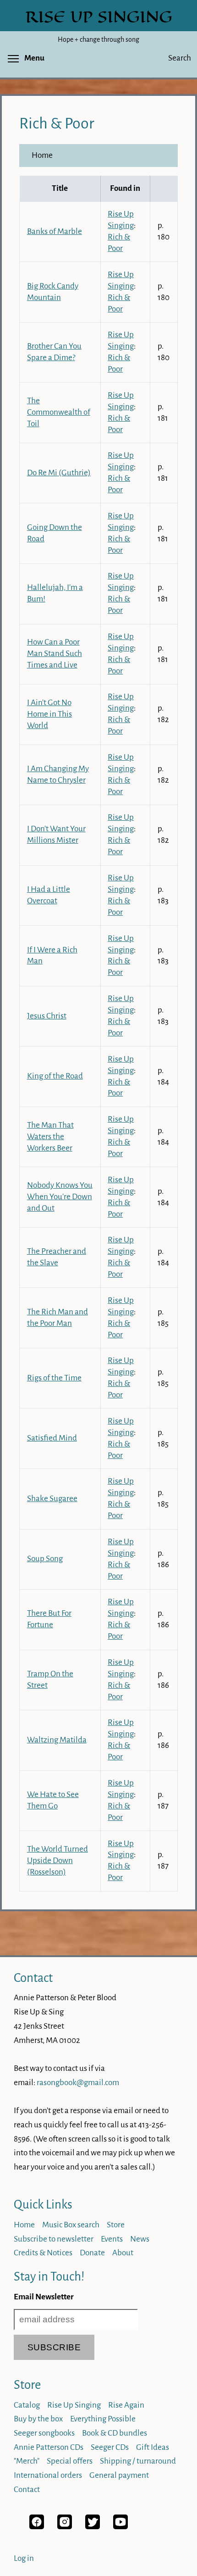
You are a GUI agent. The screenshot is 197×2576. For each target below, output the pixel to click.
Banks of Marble (55, 231)
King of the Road (55, 1076)
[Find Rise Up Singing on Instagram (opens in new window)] (65, 2527)
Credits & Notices (43, 2253)
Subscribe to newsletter (54, 2239)
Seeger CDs (110, 2447)
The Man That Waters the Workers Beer (50, 1137)
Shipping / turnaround (138, 2461)
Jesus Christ (47, 1016)
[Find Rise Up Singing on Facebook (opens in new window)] (37, 2527)
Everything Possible (103, 2419)
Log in (24, 2558)
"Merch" (27, 2461)
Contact (33, 1978)
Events (112, 2239)
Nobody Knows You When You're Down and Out (60, 1197)
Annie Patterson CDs (49, 2447)
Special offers (70, 2461)
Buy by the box (38, 2419)
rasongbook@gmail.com (78, 2083)
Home (42, 155)
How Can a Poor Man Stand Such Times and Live (55, 654)
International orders (48, 2475)
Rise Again (126, 2405)
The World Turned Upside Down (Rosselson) (57, 1861)
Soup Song (45, 1559)
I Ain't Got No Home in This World (49, 714)
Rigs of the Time (54, 1378)
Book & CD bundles (115, 2433)
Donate (92, 2253)
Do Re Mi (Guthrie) (59, 473)
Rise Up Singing (74, 2405)
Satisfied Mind (52, 1438)
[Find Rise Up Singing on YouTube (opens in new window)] (120, 2527)
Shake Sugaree (52, 1499)
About (123, 2253)
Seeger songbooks (44, 2433)
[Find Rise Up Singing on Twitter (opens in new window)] (93, 2527)
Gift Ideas (153, 2447)
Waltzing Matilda (57, 1740)
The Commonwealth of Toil (59, 412)
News (140, 2239)
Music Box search (71, 2225)
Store (116, 2225)
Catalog (27, 2405)
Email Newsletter (44, 2297)
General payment (119, 2475)
